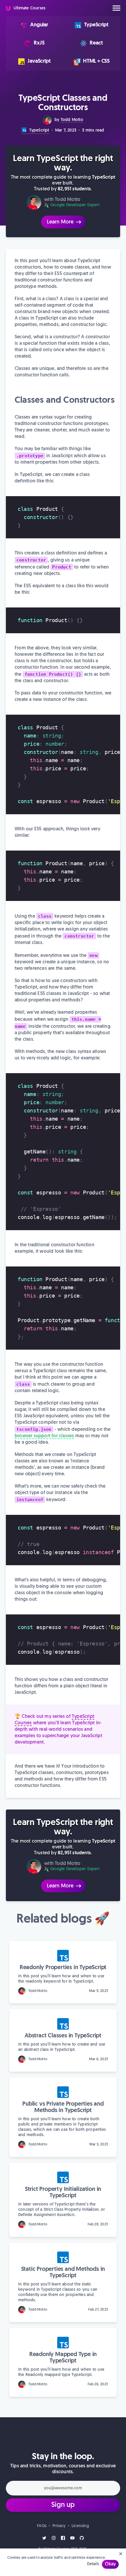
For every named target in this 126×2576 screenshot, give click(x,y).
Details (93, 2564)
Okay (110, 2564)
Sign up (63, 2505)
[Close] (121, 2554)
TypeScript (38, 130)
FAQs (42, 2526)
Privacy (59, 2526)
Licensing (80, 2526)
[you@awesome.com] (63, 2489)
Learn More (61, 222)
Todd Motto (72, 120)
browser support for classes (44, 1436)
